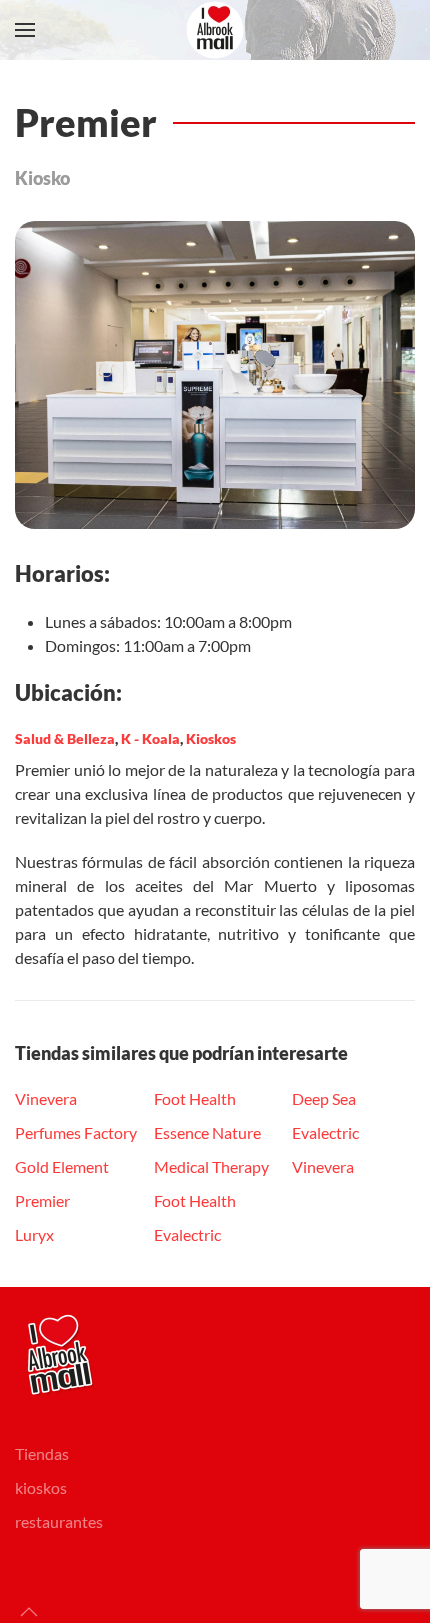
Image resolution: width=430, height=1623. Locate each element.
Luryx (34, 1234)
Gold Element (62, 1166)
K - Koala (150, 738)
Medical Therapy (211, 1166)
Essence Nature (207, 1132)
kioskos (41, 1487)
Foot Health (195, 1098)
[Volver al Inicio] (215, 30)
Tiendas (42, 1453)
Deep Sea (324, 1098)
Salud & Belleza (65, 738)
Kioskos (211, 738)
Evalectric (187, 1234)
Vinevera (46, 1098)
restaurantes (59, 1521)
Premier (42, 1200)
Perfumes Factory (76, 1132)
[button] (25, 30)
